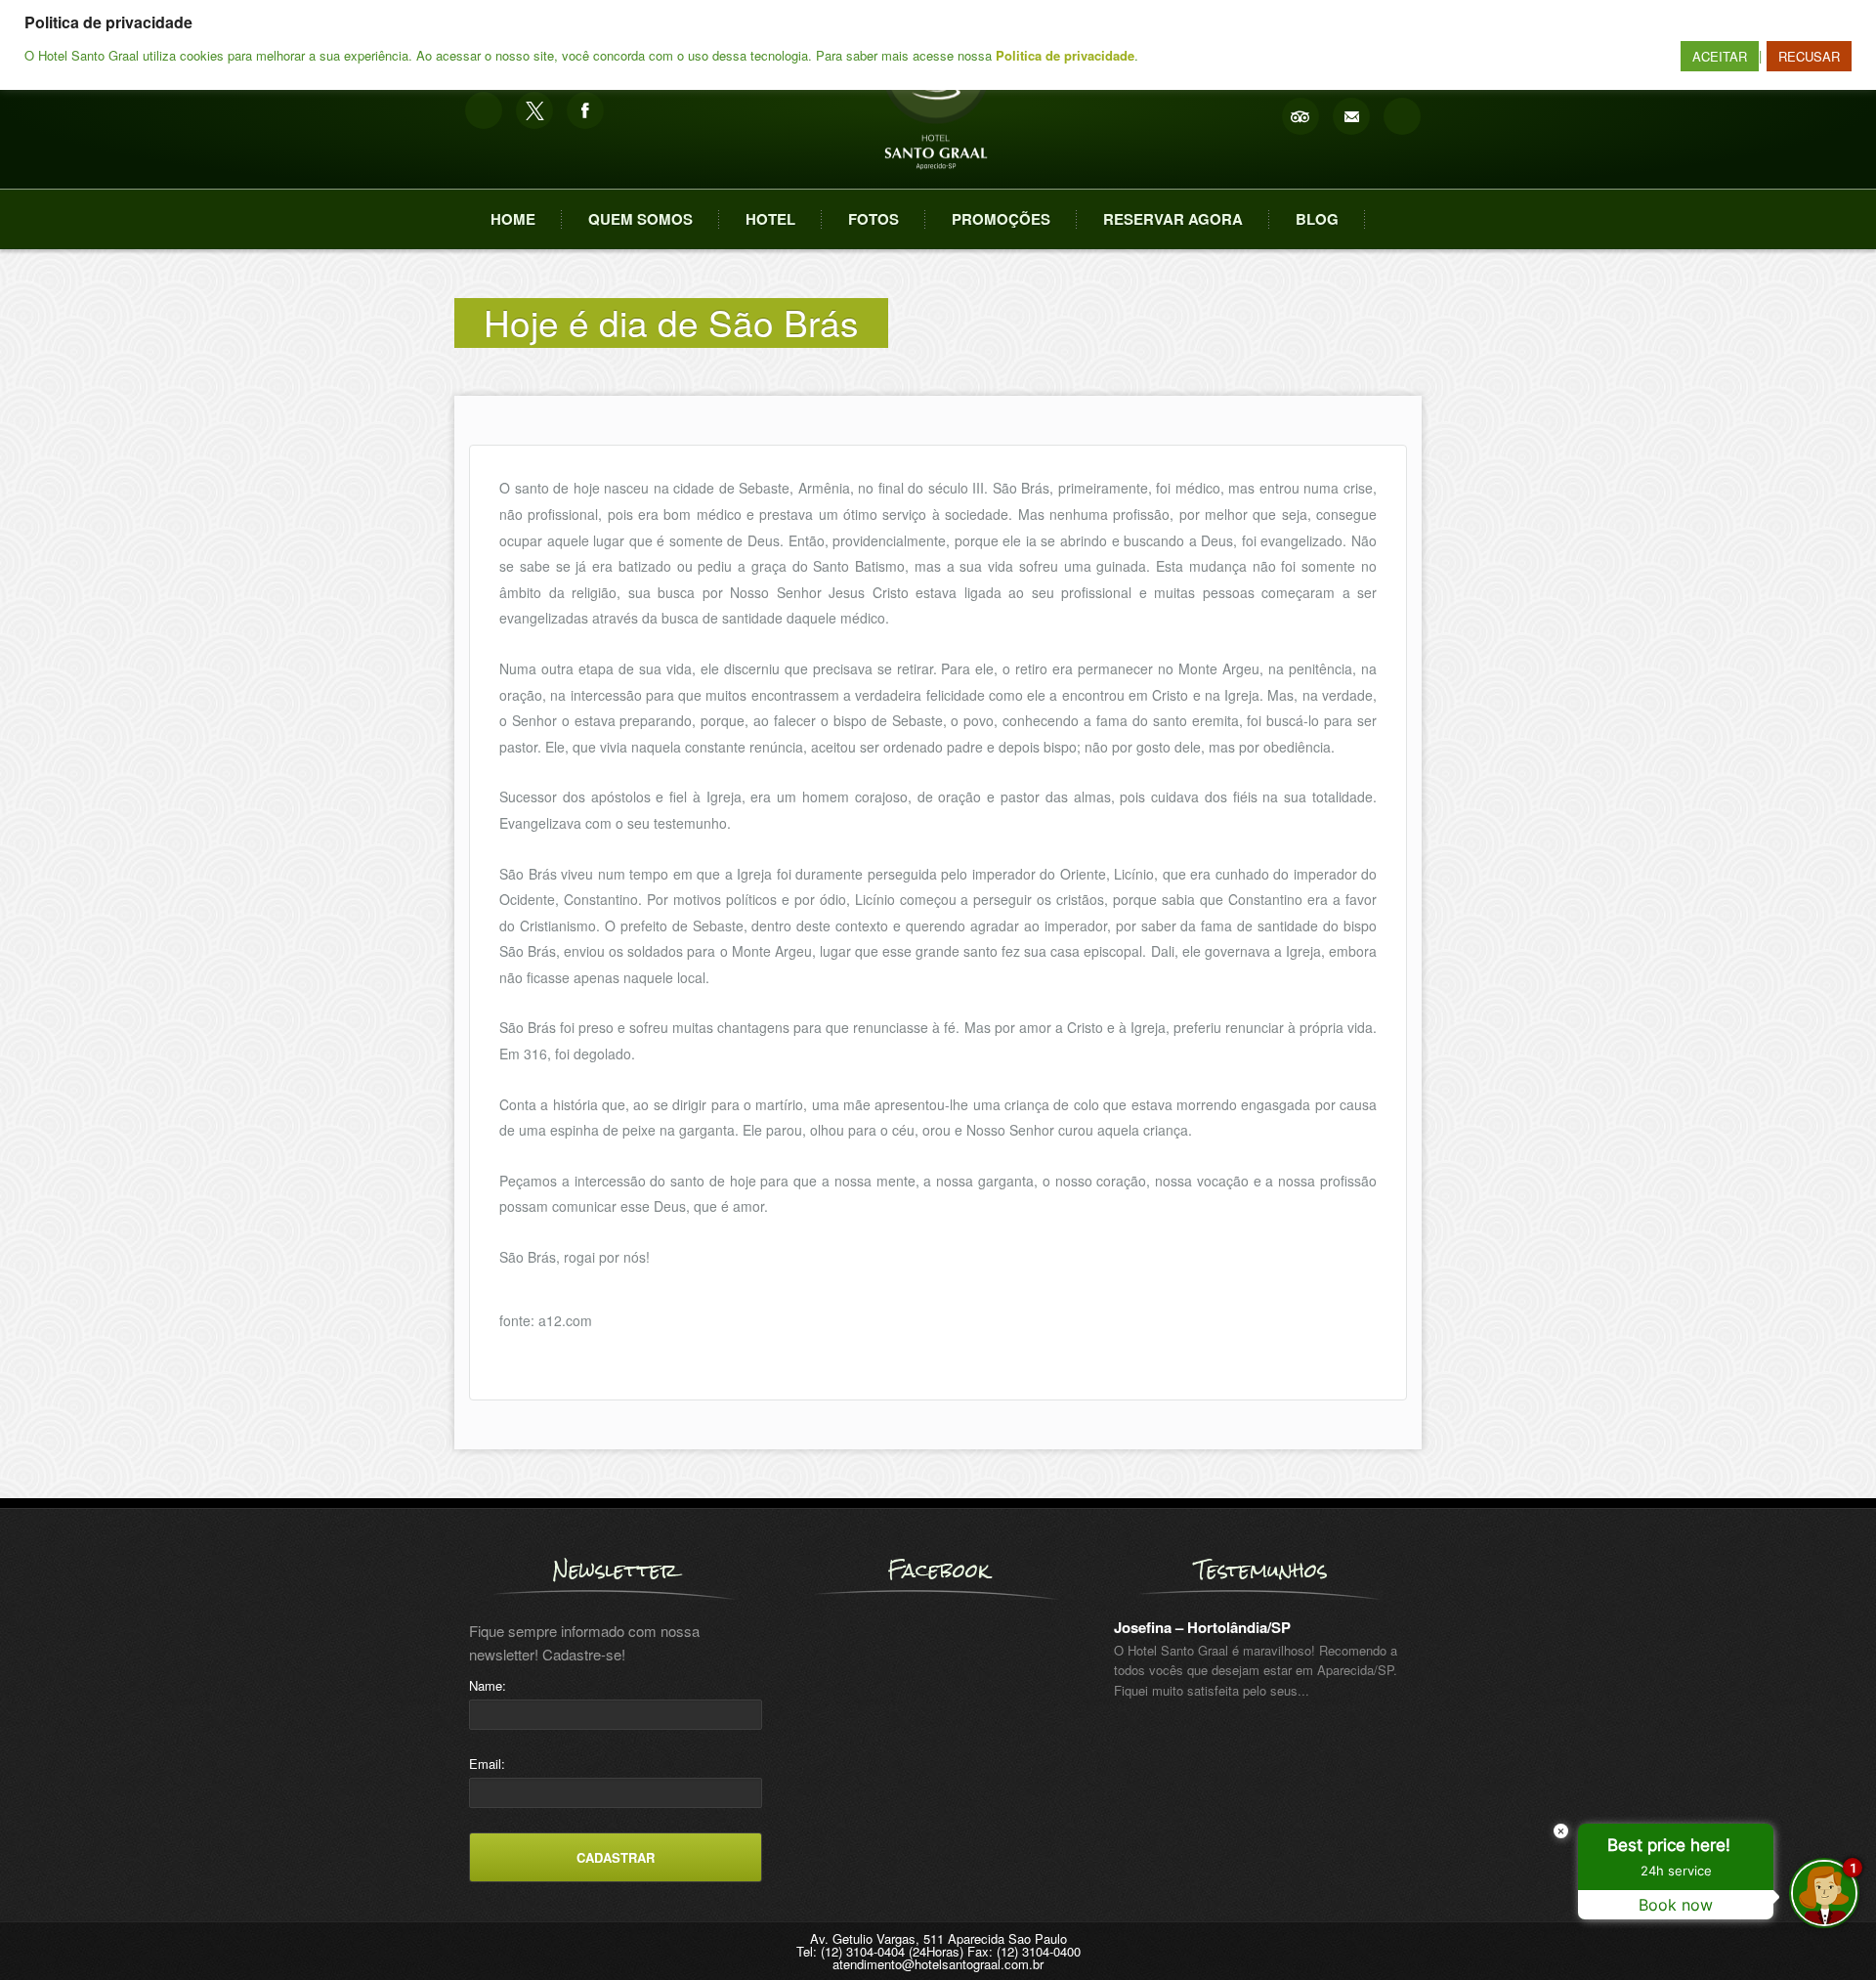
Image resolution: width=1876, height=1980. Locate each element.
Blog (1317, 219)
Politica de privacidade (1065, 55)
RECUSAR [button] (1809, 56)
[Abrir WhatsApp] (49, 1931)
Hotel (770, 219)
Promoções (1001, 219)
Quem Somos (640, 219)
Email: (487, 1764)
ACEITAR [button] (1720, 56)
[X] (534, 110)
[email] (1351, 116)
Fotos (874, 219)
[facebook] (585, 110)
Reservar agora (1173, 219)
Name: (488, 1685)
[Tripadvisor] (1300, 116)
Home (513, 219)
